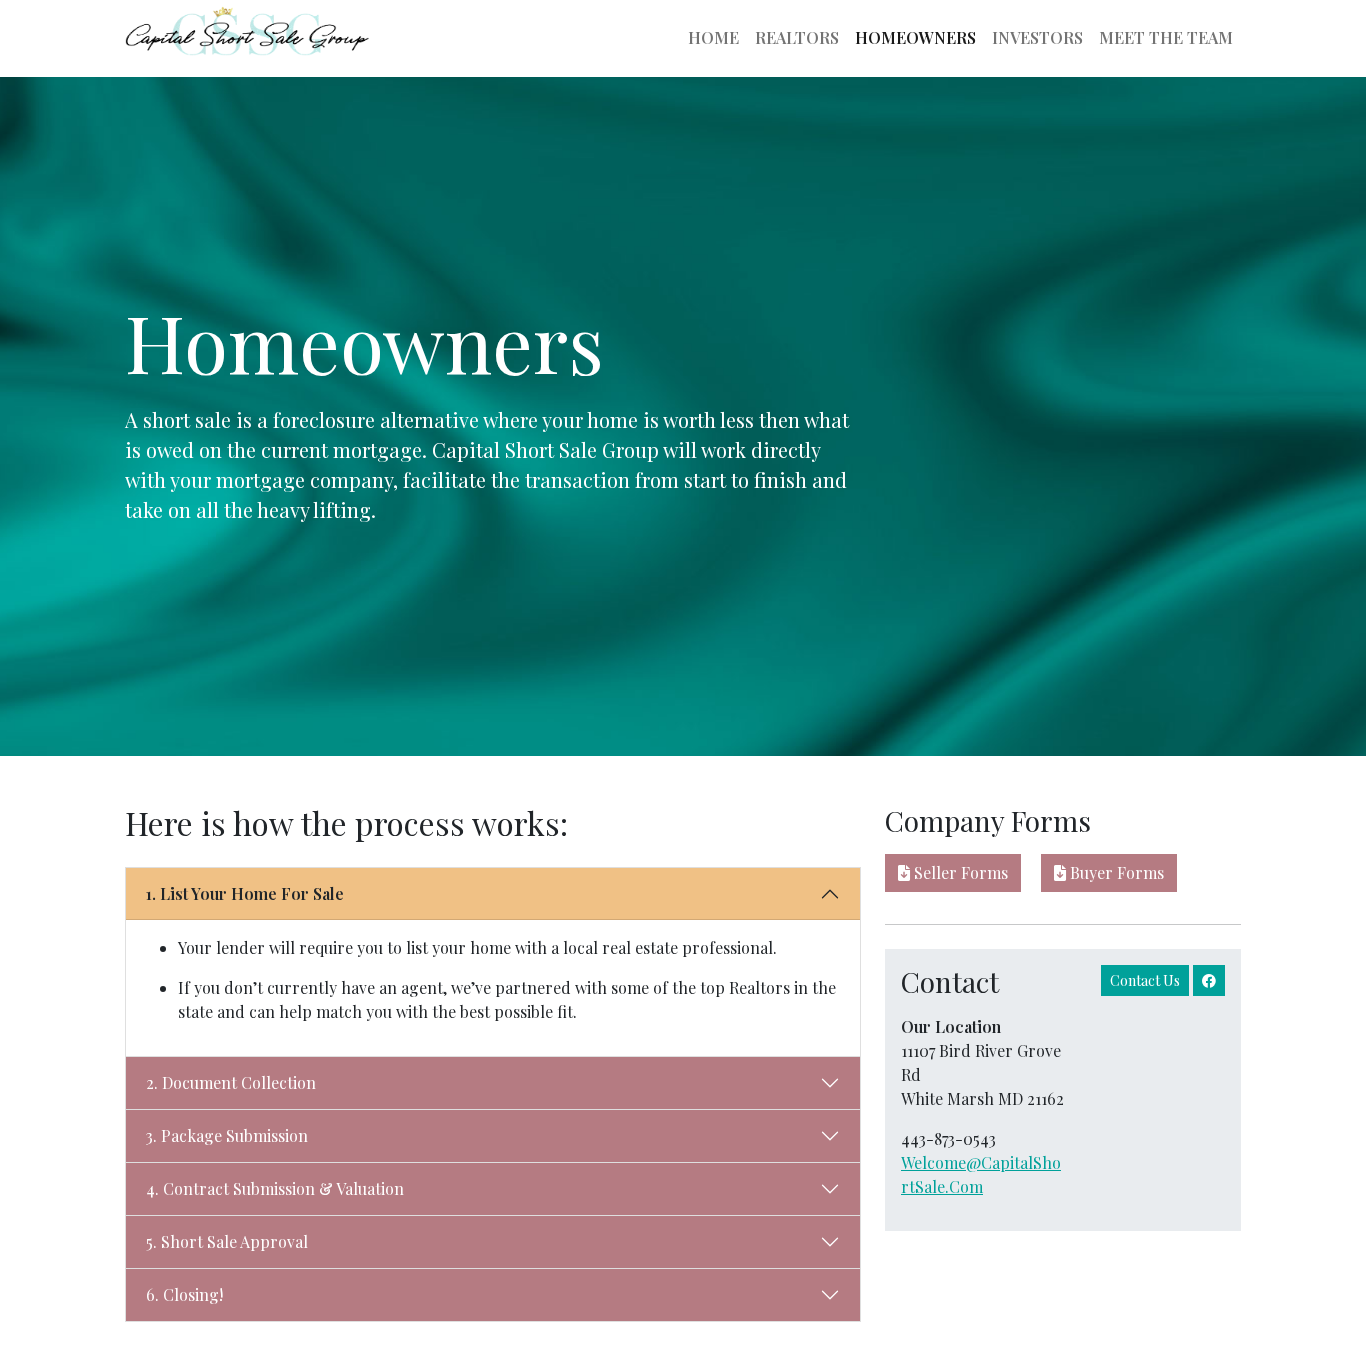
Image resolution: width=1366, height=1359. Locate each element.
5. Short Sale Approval (227, 1241)
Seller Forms (959, 872)
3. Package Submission (227, 1135)
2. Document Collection (231, 1082)
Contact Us (1145, 980)
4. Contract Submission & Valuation (275, 1188)
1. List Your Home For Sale (245, 893)
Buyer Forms (1115, 872)
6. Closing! (184, 1294)
